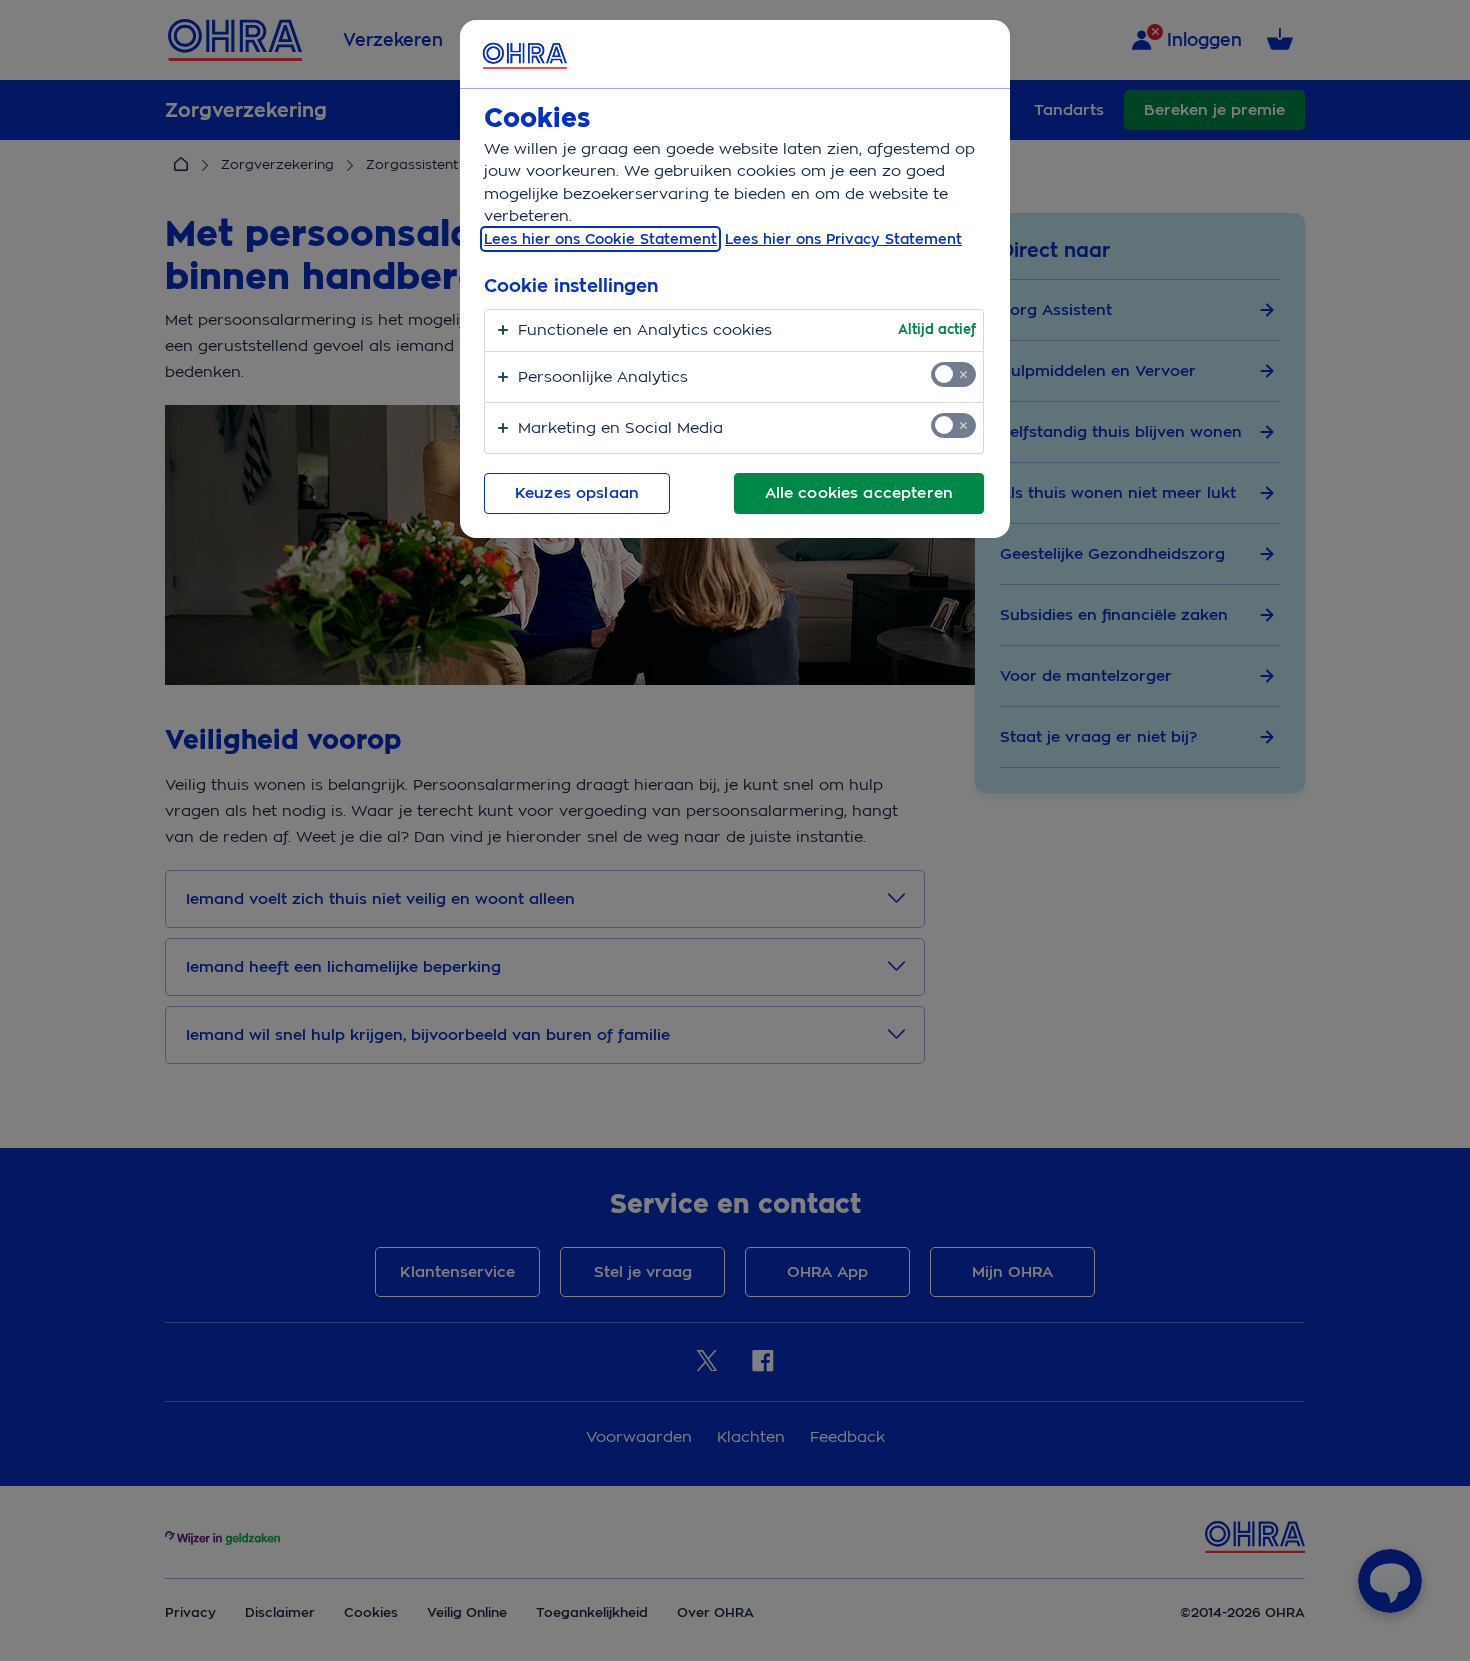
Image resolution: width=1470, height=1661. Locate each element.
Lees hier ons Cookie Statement (600, 239)
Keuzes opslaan (577, 493)
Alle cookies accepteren (859, 493)
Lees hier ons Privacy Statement (843, 239)
